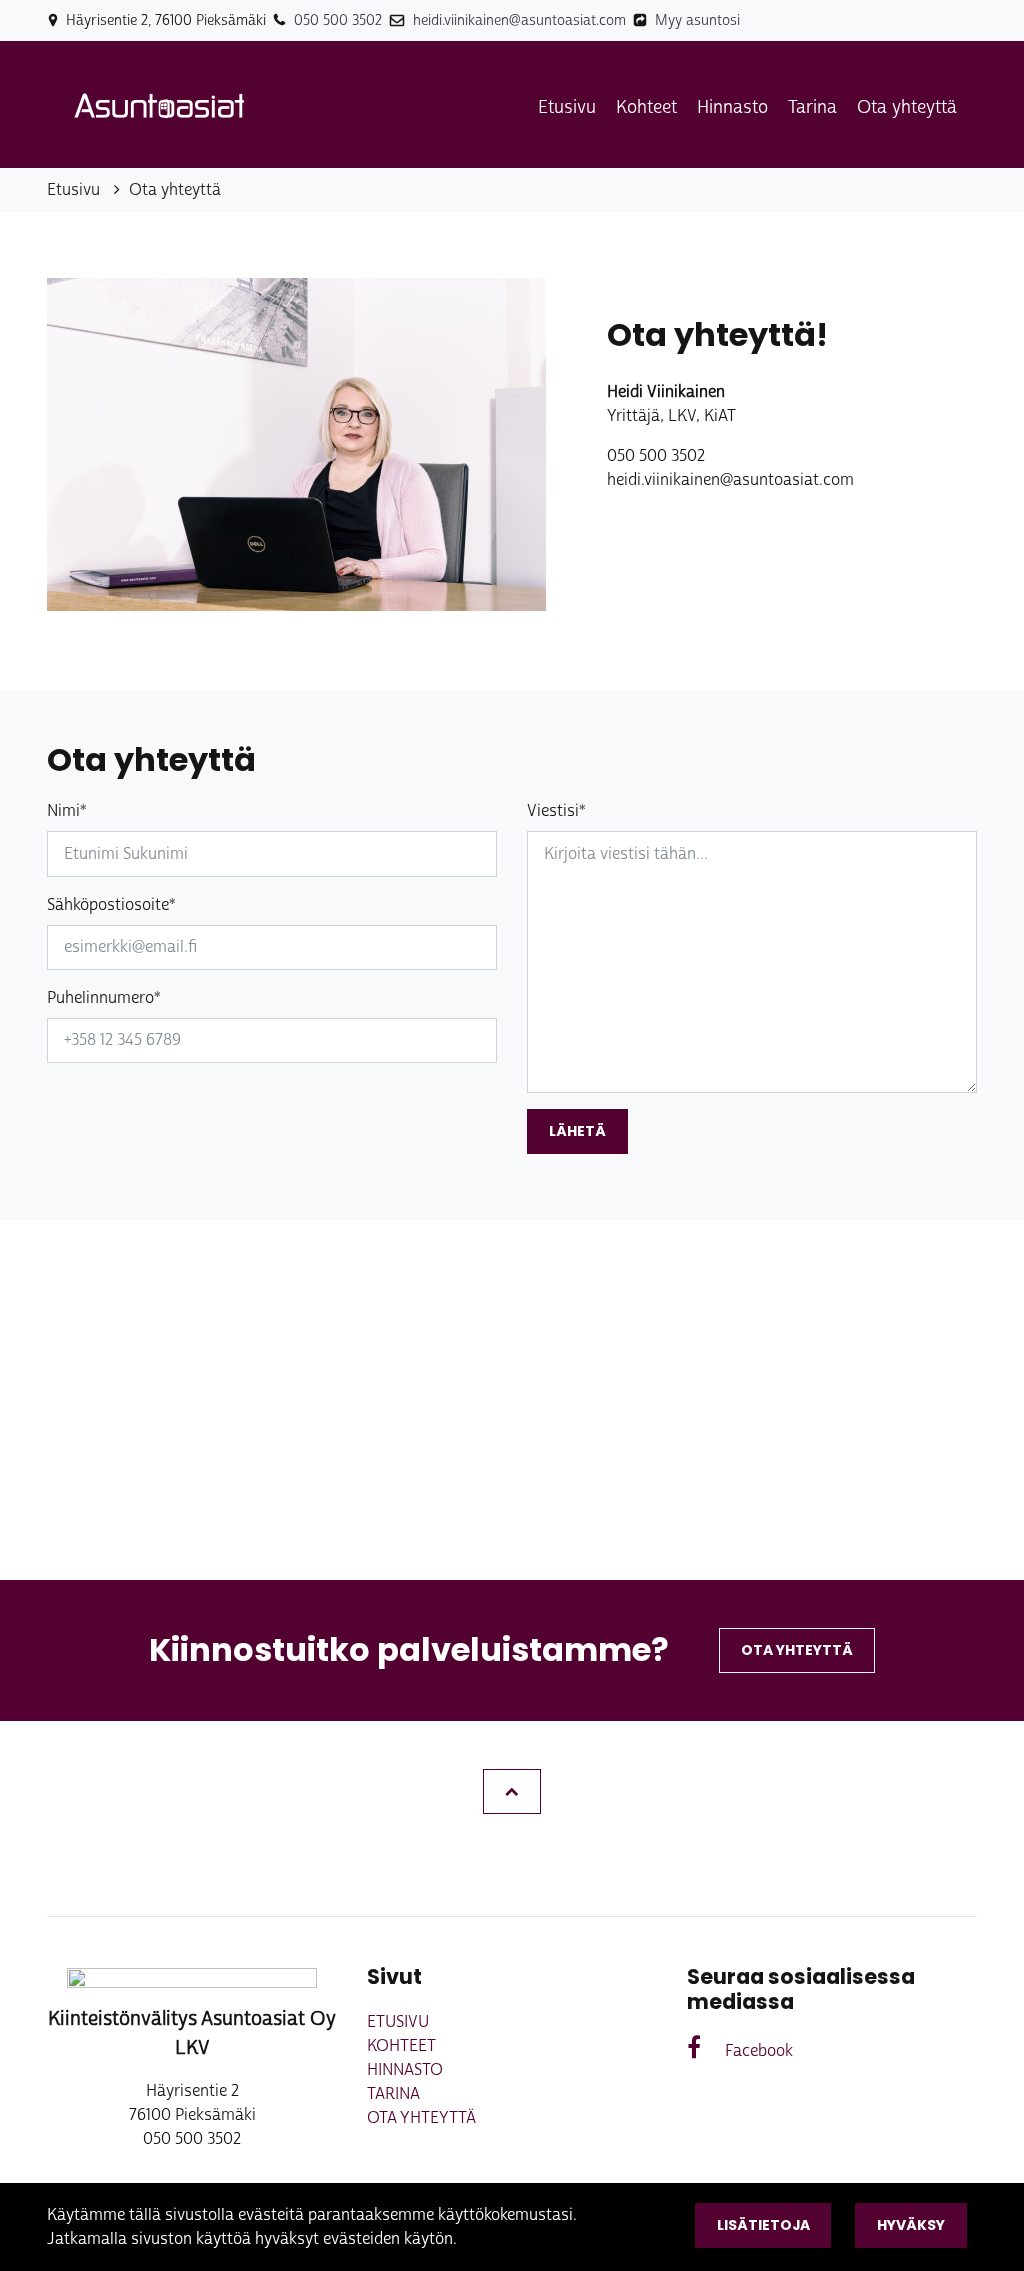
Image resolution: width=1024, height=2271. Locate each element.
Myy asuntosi (697, 20)
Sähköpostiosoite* (111, 904)
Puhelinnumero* (104, 997)
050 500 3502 (338, 20)
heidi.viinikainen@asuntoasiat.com (519, 20)
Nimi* (67, 810)
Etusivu (567, 107)
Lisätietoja (763, 2225)
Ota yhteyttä (907, 107)
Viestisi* (556, 810)
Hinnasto (732, 107)
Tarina (812, 107)
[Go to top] (512, 1791)
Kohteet (646, 107)
